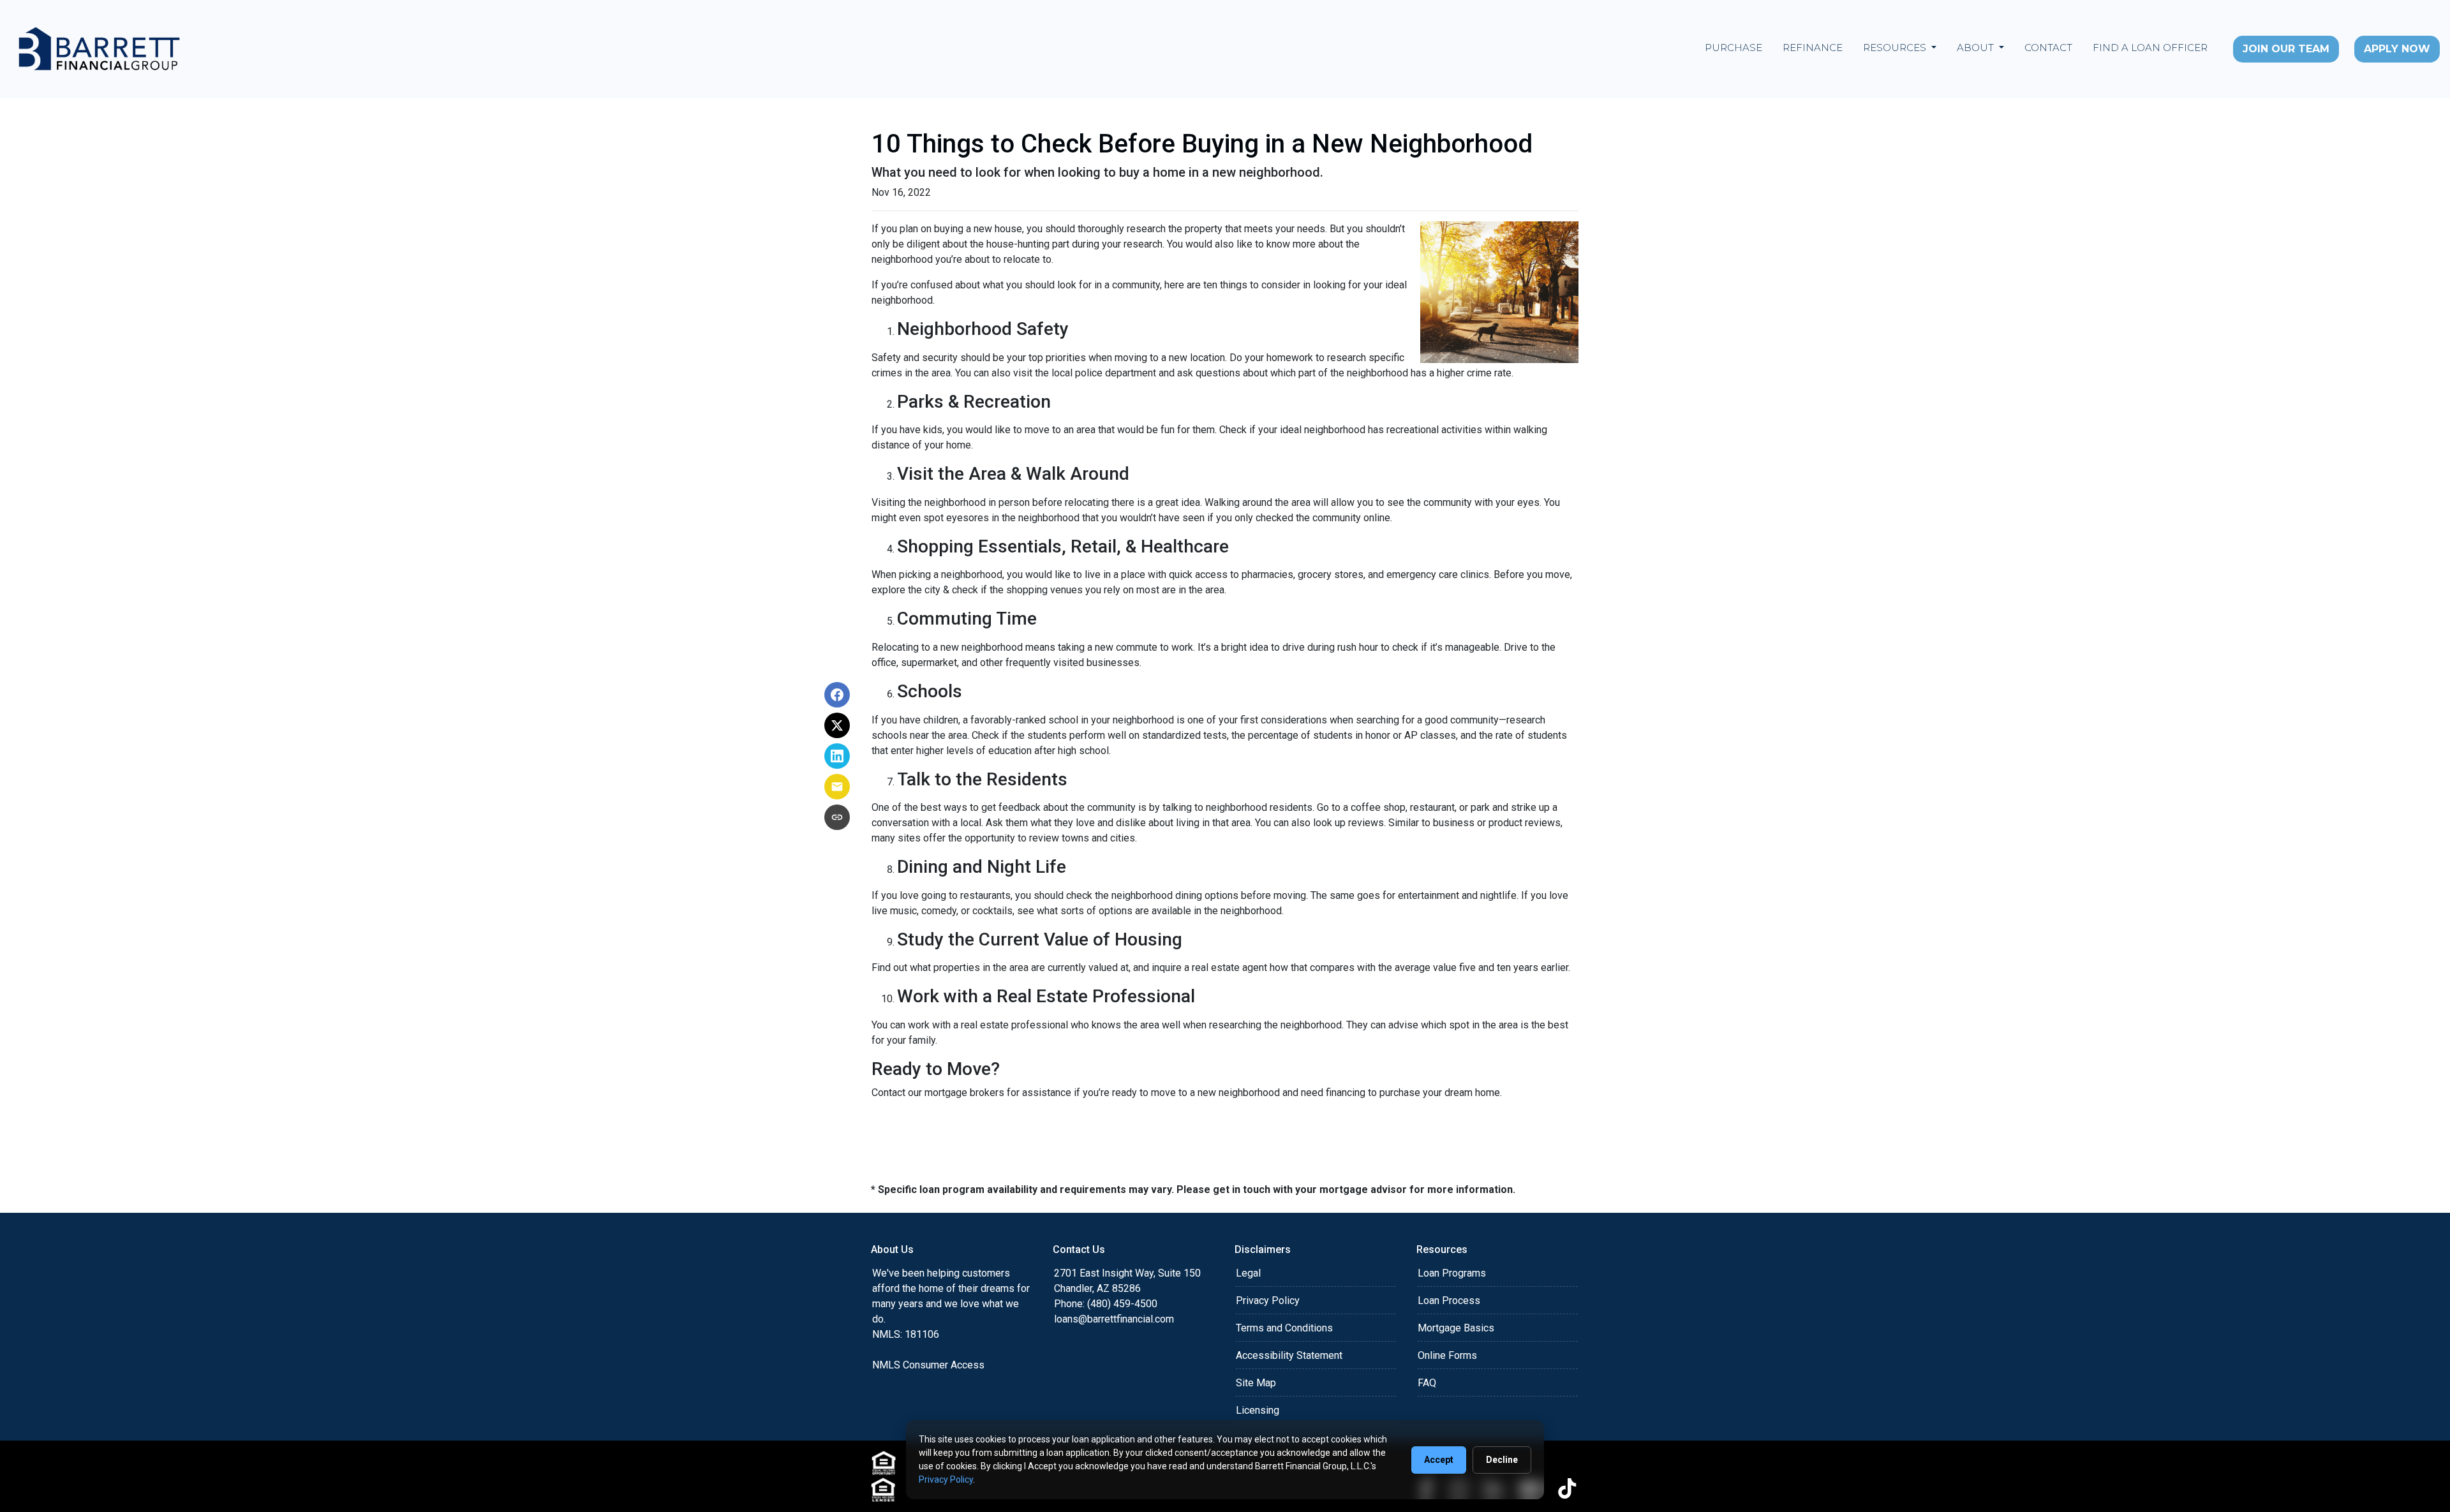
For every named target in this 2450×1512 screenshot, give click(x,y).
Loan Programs (1452, 1273)
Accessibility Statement (1289, 1355)
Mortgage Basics (1456, 1328)
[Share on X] (837, 725)
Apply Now (2397, 49)
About (1977, 48)
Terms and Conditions (1284, 1328)
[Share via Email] (837, 787)
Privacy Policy (1268, 1301)
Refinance (1813, 48)
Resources (1896, 48)
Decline (1502, 1460)
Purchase (1734, 48)
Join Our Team (2286, 49)
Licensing (1258, 1410)
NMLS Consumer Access (928, 1365)
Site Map (1256, 1383)
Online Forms (1447, 1355)
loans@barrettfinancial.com (1114, 1319)
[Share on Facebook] (837, 695)
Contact (2048, 48)
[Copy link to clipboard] (837, 817)
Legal (1248, 1273)
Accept (1439, 1460)
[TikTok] (1567, 1488)
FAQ (1427, 1383)
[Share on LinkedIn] (837, 756)
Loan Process (1449, 1301)
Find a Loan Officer (2150, 48)
